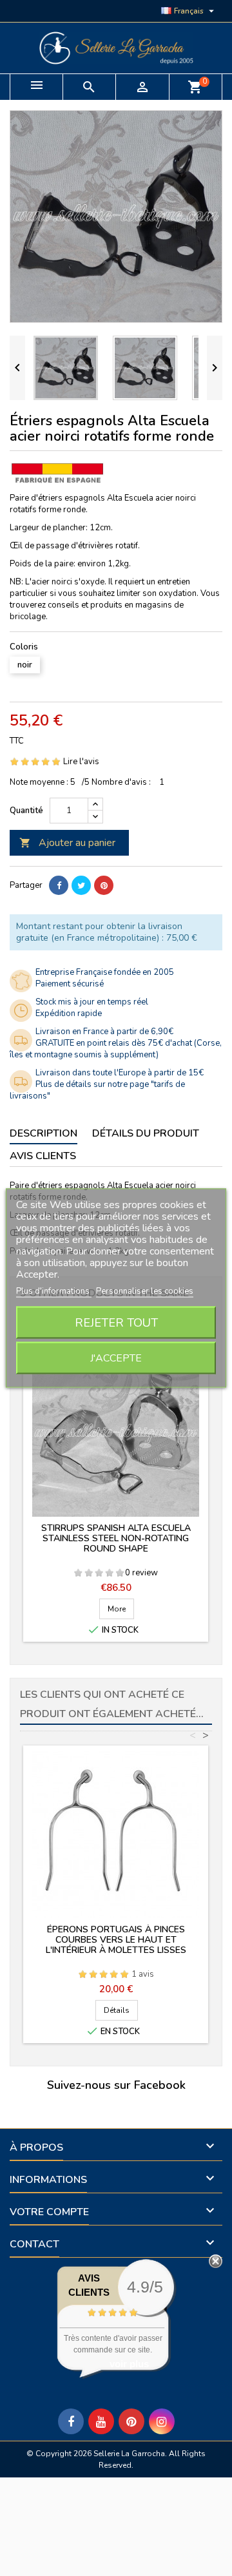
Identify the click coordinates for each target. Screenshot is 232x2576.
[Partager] (59, 885)
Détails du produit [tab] (146, 1133)
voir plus (129, 2364)
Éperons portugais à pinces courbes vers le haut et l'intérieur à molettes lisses (116, 1940)
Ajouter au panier (67, 843)
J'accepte (116, 1358)
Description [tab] (43, 1133)
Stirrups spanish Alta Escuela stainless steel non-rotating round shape (116, 1538)
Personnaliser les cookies (145, 1291)
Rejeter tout (116, 1323)
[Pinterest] (104, 885)
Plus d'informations (54, 1291)
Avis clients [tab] (43, 1156)
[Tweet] (81, 885)
